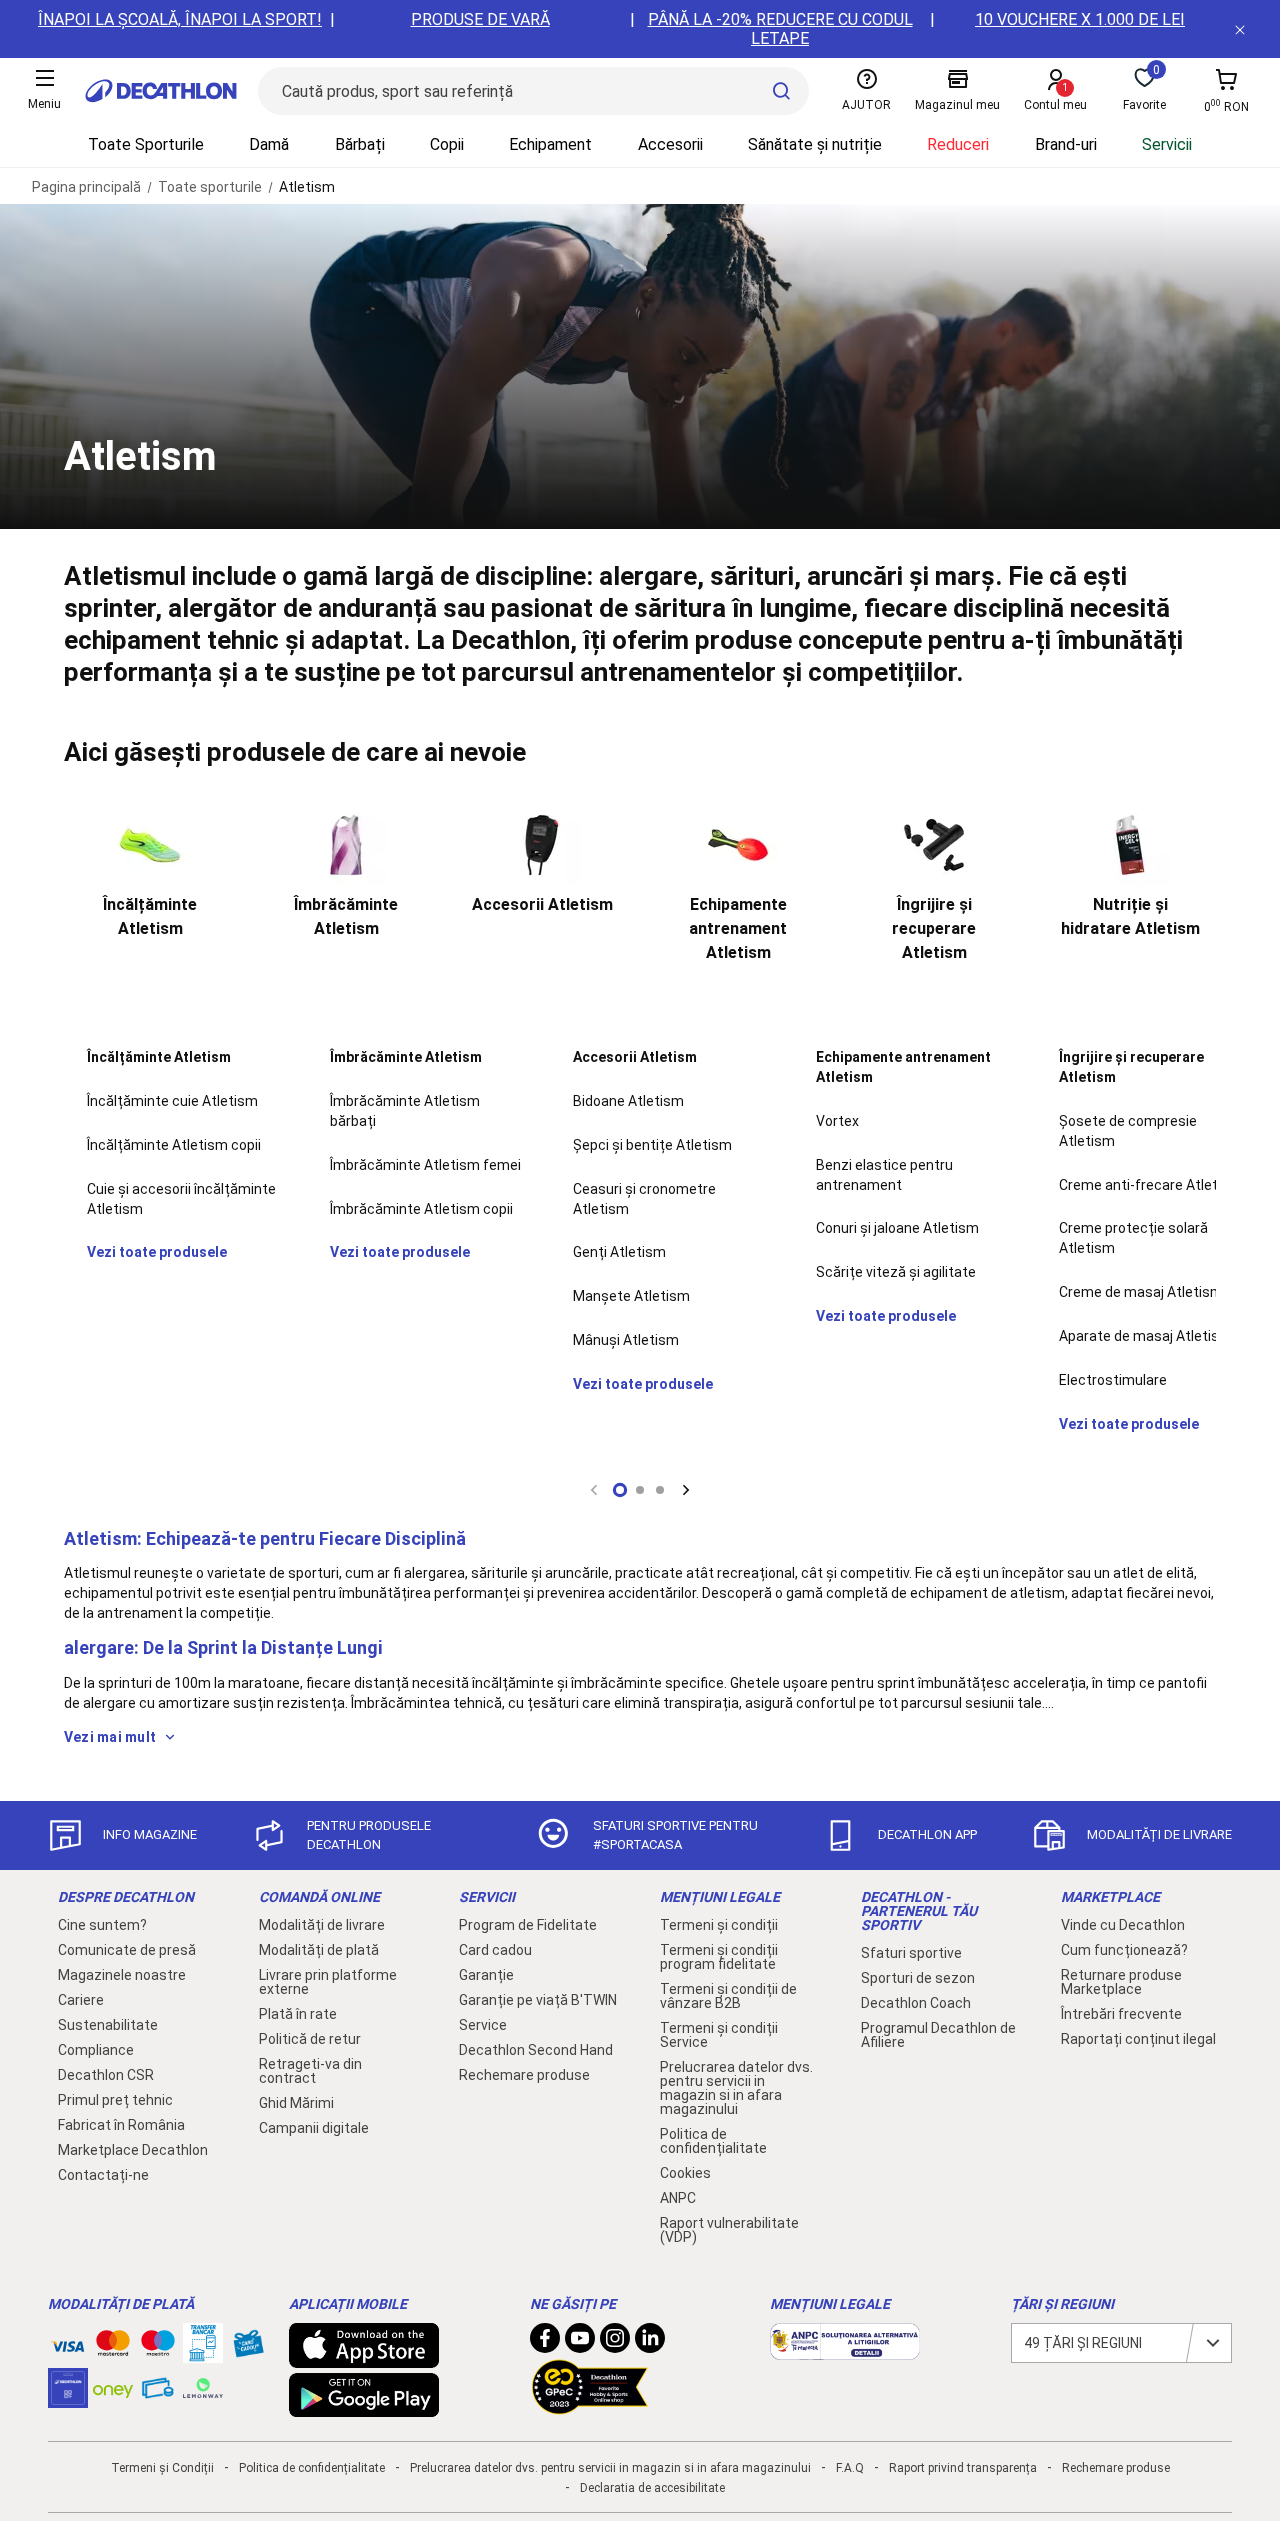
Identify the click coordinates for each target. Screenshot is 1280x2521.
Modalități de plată (319, 1950)
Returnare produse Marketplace (1121, 1982)
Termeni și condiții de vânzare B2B (728, 1996)
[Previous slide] (594, 1490)
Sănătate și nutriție (815, 144)
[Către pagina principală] (161, 91)
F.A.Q (850, 2468)
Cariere (81, 2000)
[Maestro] (158, 2347)
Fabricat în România (121, 2125)
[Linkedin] (650, 2343)
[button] (620, 1490)
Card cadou (495, 1950)
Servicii (1167, 144)
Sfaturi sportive (911, 1953)
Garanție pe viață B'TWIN (538, 2000)
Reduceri (958, 144)
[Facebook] (545, 2343)
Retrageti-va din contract (310, 2071)
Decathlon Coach (916, 2003)
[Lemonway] (203, 2388)
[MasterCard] (113, 2347)
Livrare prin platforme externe (328, 1982)
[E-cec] (68, 2398)
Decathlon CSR (106, 2075)
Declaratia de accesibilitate (652, 2488)
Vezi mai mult (110, 1737)
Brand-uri (1066, 144)
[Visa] (68, 2343)
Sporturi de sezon (918, 1978)
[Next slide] (686, 1490)
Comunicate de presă (127, 1950)
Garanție (486, 1975)
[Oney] (113, 2388)
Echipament (550, 144)
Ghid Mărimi (296, 2103)
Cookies (685, 2173)
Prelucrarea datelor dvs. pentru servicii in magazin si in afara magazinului (736, 2088)
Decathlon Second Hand (536, 2050)
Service (483, 2025)
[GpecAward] (590, 2406)
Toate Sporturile (146, 144)
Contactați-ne (103, 2175)
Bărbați (360, 144)
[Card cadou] (248, 2348)
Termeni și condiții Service (719, 2035)
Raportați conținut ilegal (1138, 2039)
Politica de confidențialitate (713, 2141)
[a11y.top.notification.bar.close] (1240, 29)
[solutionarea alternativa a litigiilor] (845, 2350)
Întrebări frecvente (1121, 2014)
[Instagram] (615, 2343)
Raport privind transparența (963, 2468)
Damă (269, 144)
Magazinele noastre (122, 1975)
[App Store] (364, 2358)
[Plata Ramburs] (158, 2393)
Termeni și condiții (719, 1925)
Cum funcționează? (1124, 1950)
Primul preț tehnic (115, 2100)
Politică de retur (310, 2039)
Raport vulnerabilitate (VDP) (729, 2230)
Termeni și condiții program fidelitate (719, 1957)
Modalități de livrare (322, 1925)
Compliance (96, 2050)
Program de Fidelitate (528, 1925)
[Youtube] (580, 2343)
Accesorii (670, 144)
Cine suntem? (102, 1925)
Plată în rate (298, 2014)
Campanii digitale (314, 2128)
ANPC (678, 2198)
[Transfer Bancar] (203, 2353)
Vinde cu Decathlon (1123, 1925)
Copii (447, 144)
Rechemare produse (524, 2075)
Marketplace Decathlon (133, 2150)
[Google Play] (364, 2407)
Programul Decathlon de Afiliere (938, 2035)
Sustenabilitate (108, 2025)
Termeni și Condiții (162, 2468)
